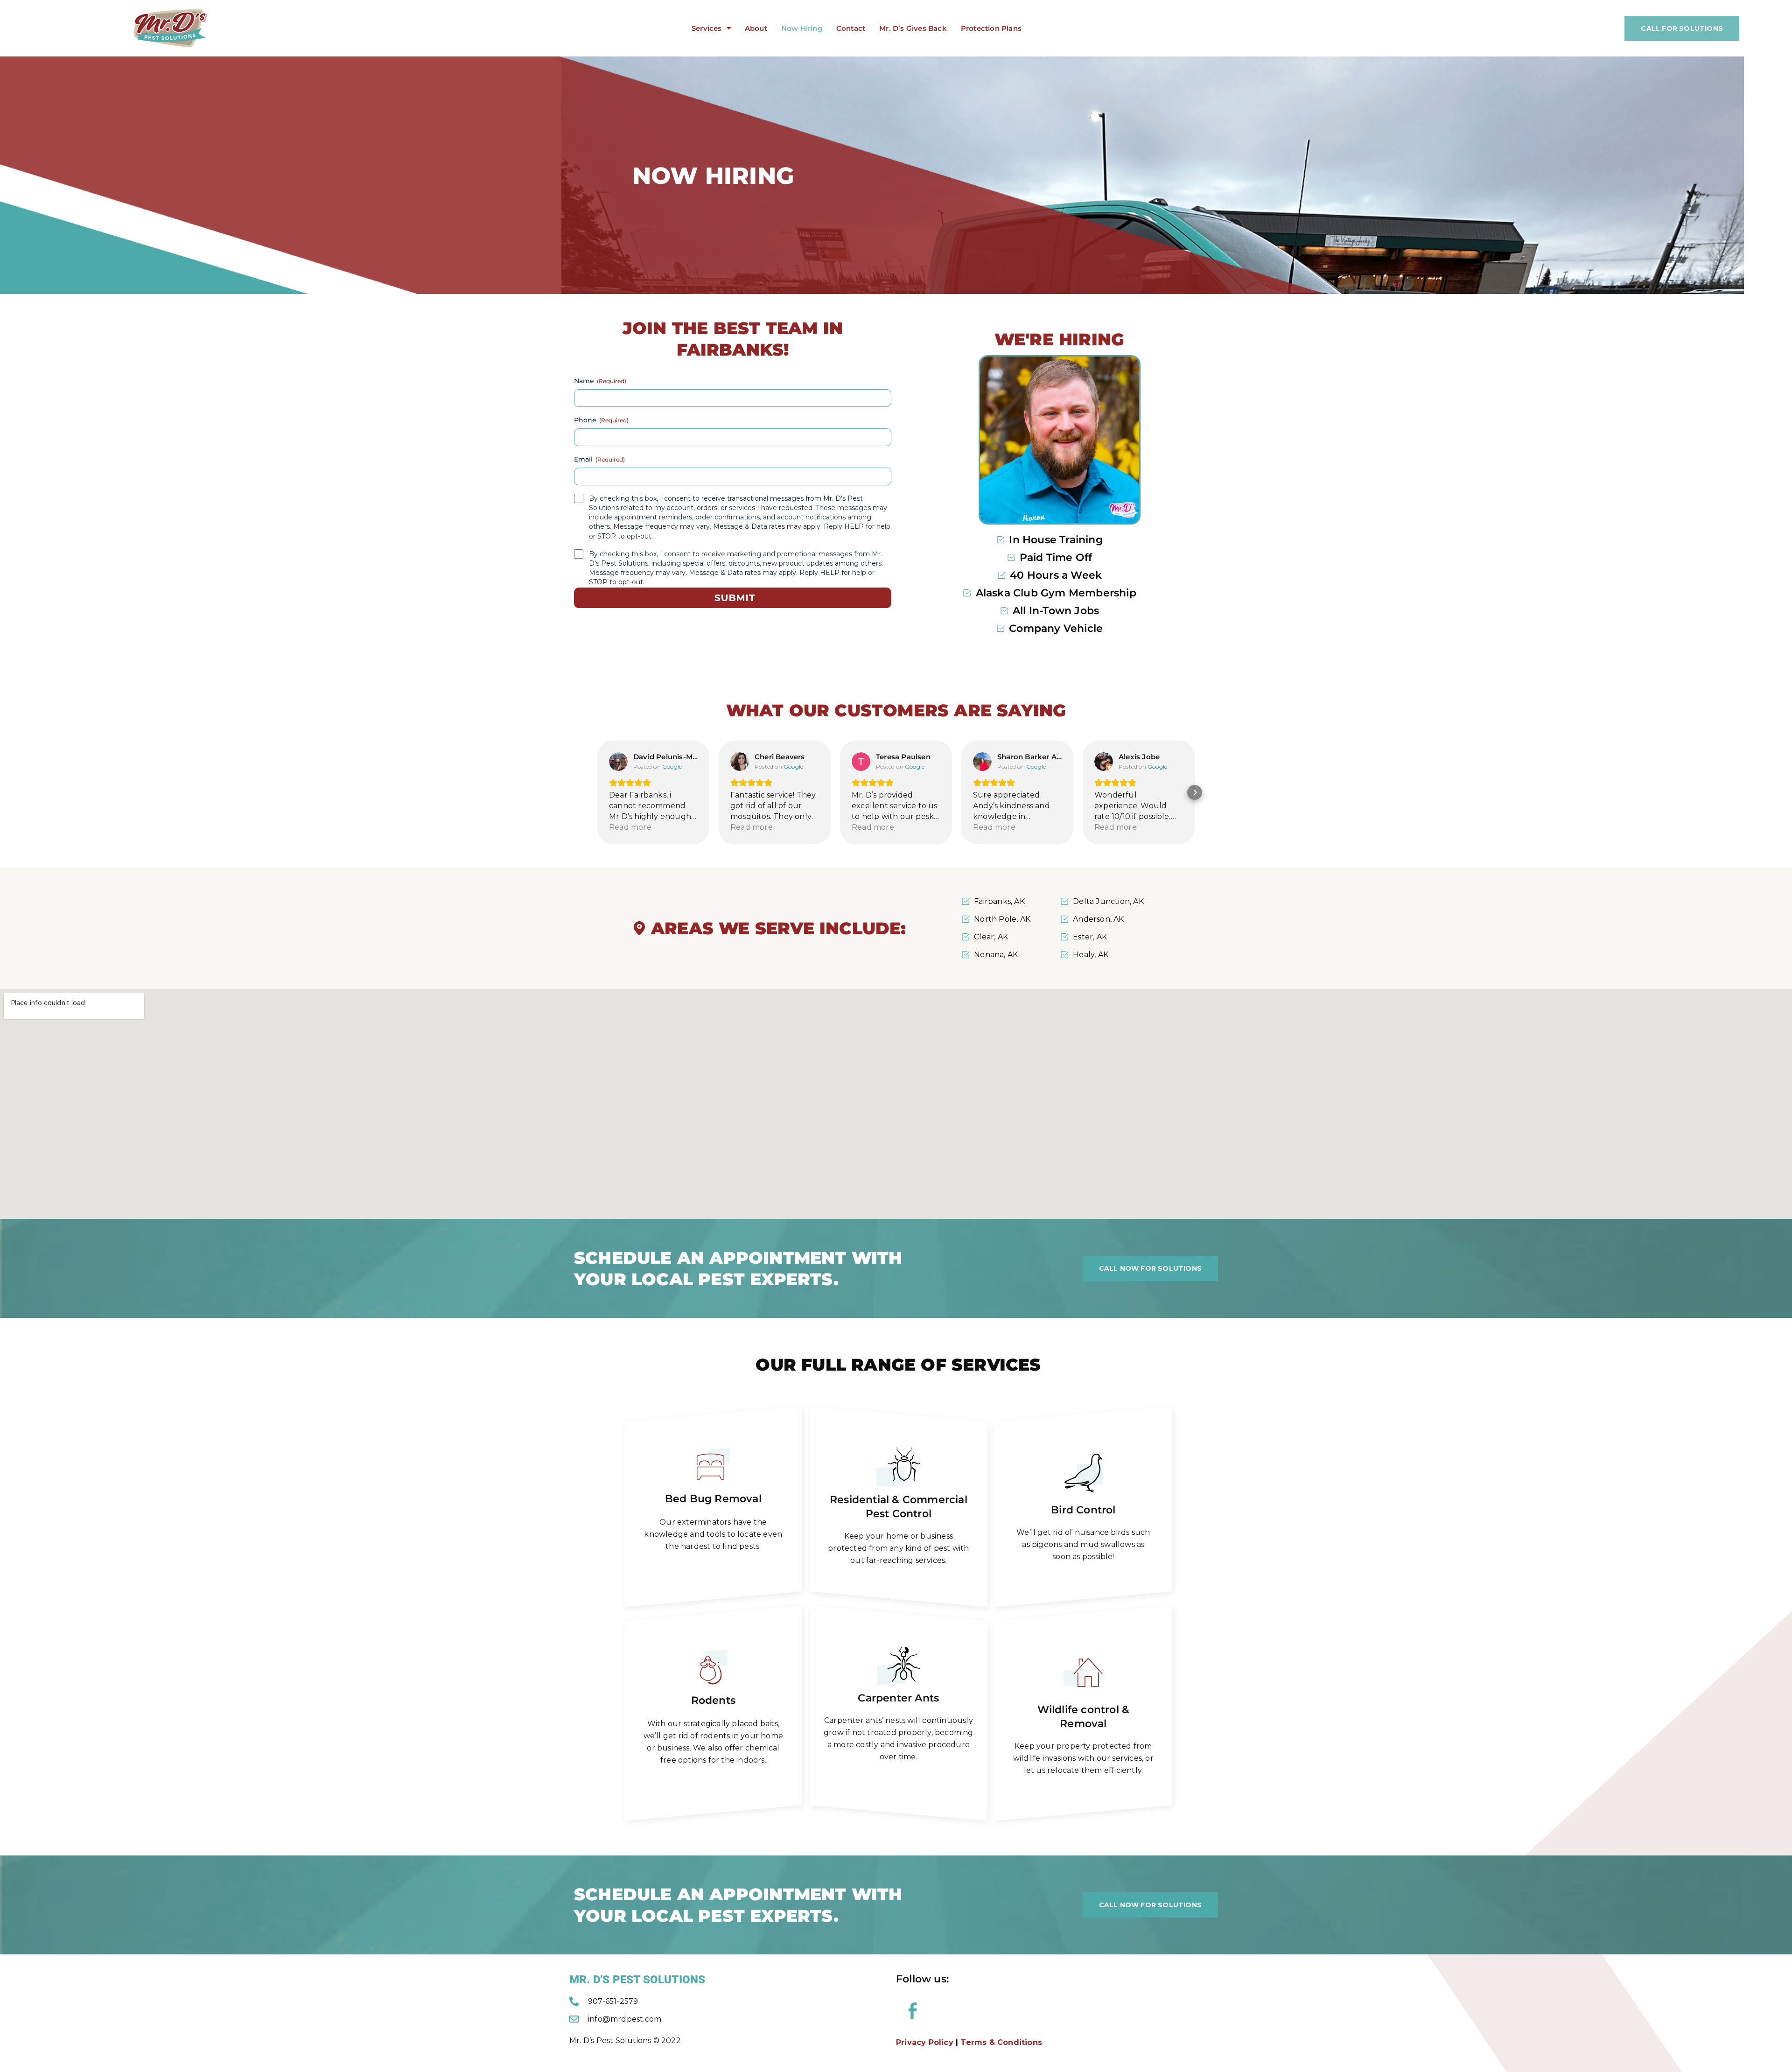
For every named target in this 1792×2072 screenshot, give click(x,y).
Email (599, 459)
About (756, 28)
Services (707, 28)
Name (600, 381)
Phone (601, 420)
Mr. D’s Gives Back (913, 28)
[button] (597, 792)
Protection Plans (991, 28)
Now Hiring (802, 28)
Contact (851, 28)
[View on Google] (618, 762)
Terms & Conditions (1001, 2042)
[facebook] (912, 2011)
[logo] (171, 28)
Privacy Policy (925, 2042)
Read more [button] (630, 827)
